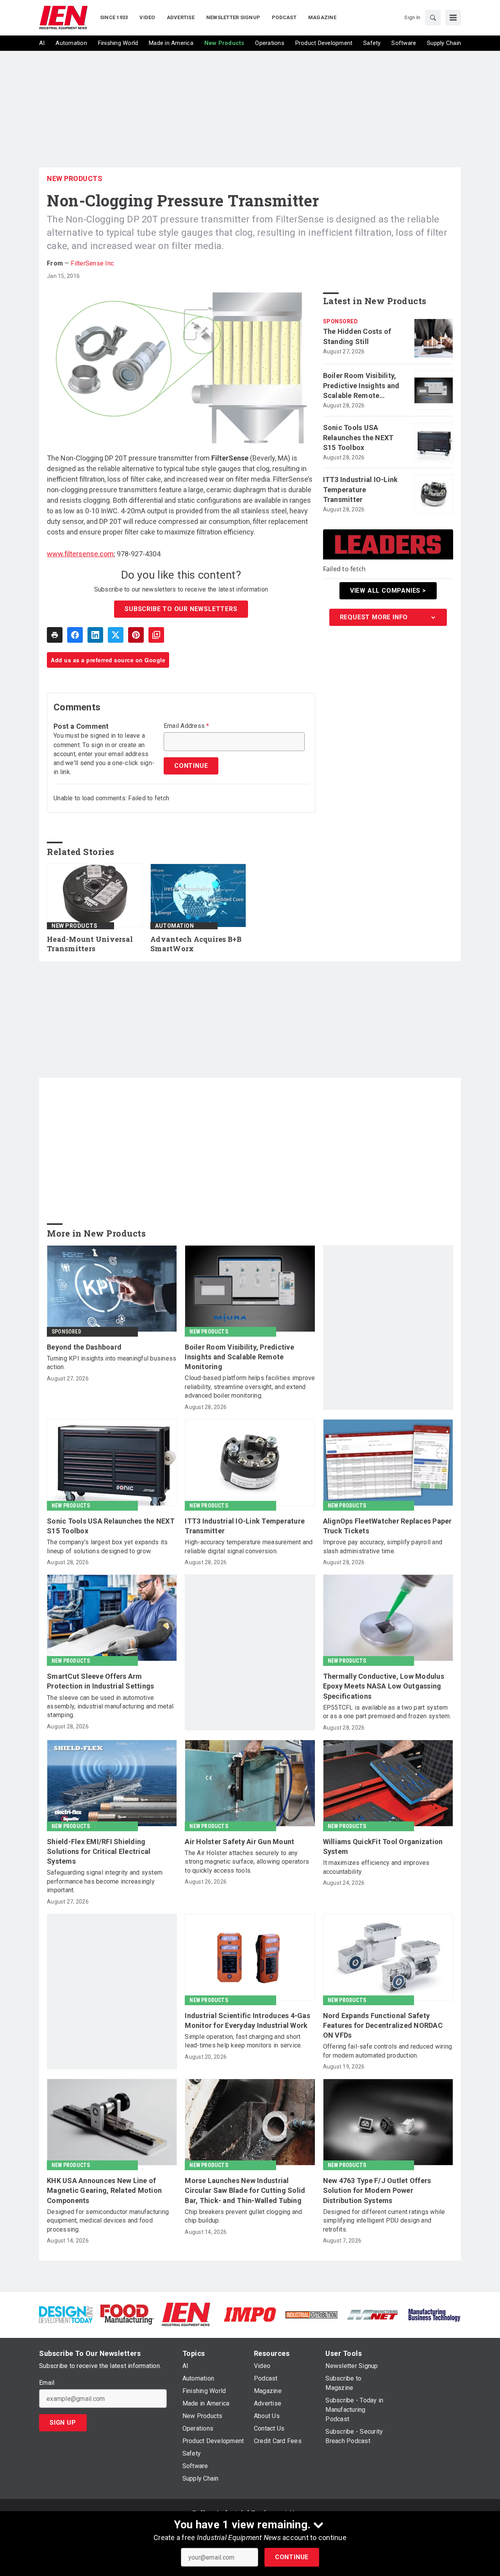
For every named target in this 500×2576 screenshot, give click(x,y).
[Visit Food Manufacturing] (127, 2314)
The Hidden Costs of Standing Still (357, 336)
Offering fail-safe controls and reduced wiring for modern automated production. (388, 2051)
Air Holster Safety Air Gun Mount (239, 1842)
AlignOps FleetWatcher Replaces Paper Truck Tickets (387, 1526)
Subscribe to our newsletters (181, 609)
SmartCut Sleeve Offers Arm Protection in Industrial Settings (100, 1681)
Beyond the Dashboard (84, 1347)
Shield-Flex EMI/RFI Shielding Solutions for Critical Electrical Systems (99, 1851)
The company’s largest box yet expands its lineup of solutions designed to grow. (107, 1546)
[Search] (433, 18)
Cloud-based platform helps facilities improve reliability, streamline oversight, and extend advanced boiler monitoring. (250, 1387)
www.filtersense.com (80, 554)
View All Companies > (388, 591)
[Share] (75, 635)
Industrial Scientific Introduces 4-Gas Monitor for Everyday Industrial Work (247, 2020)
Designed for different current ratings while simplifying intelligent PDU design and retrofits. (384, 2221)
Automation (174, 926)
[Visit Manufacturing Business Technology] (434, 2314)
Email (47, 2383)
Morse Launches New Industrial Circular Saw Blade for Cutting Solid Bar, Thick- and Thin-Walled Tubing (245, 2190)
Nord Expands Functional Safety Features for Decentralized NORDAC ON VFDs (383, 2025)
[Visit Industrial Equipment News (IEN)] (186, 2314)
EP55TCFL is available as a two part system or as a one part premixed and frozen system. (387, 1712)
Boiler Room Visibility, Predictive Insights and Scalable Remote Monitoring (361, 386)
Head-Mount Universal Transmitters (90, 944)
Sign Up (63, 2423)
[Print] (55, 635)
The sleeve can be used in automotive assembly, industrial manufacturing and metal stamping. (110, 1707)
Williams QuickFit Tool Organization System (383, 1846)
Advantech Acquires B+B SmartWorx (196, 944)
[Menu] (453, 18)
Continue (292, 2557)
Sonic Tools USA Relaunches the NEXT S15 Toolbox (358, 437)
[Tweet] (116, 635)
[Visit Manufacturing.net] (373, 2314)
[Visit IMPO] (250, 2314)
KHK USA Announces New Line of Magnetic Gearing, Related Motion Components (104, 2190)
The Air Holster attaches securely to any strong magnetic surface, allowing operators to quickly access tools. (247, 1862)
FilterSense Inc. (93, 263)
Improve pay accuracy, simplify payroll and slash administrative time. (383, 1546)
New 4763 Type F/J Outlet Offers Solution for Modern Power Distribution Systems (377, 2190)
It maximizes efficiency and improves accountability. (376, 1867)
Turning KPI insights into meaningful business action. (112, 1363)
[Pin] (136, 635)
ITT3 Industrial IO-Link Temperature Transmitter (361, 489)
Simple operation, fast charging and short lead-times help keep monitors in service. (243, 2041)
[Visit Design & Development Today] (66, 2314)
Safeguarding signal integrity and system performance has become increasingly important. (105, 1881)
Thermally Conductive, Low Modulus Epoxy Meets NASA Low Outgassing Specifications (384, 1686)
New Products (75, 178)
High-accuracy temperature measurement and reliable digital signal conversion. (249, 1546)
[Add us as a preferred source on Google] (156, 635)
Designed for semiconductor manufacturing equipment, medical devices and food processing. (108, 2221)
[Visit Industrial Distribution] (312, 2314)
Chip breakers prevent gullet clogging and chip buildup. (243, 2216)
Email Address (187, 726)
